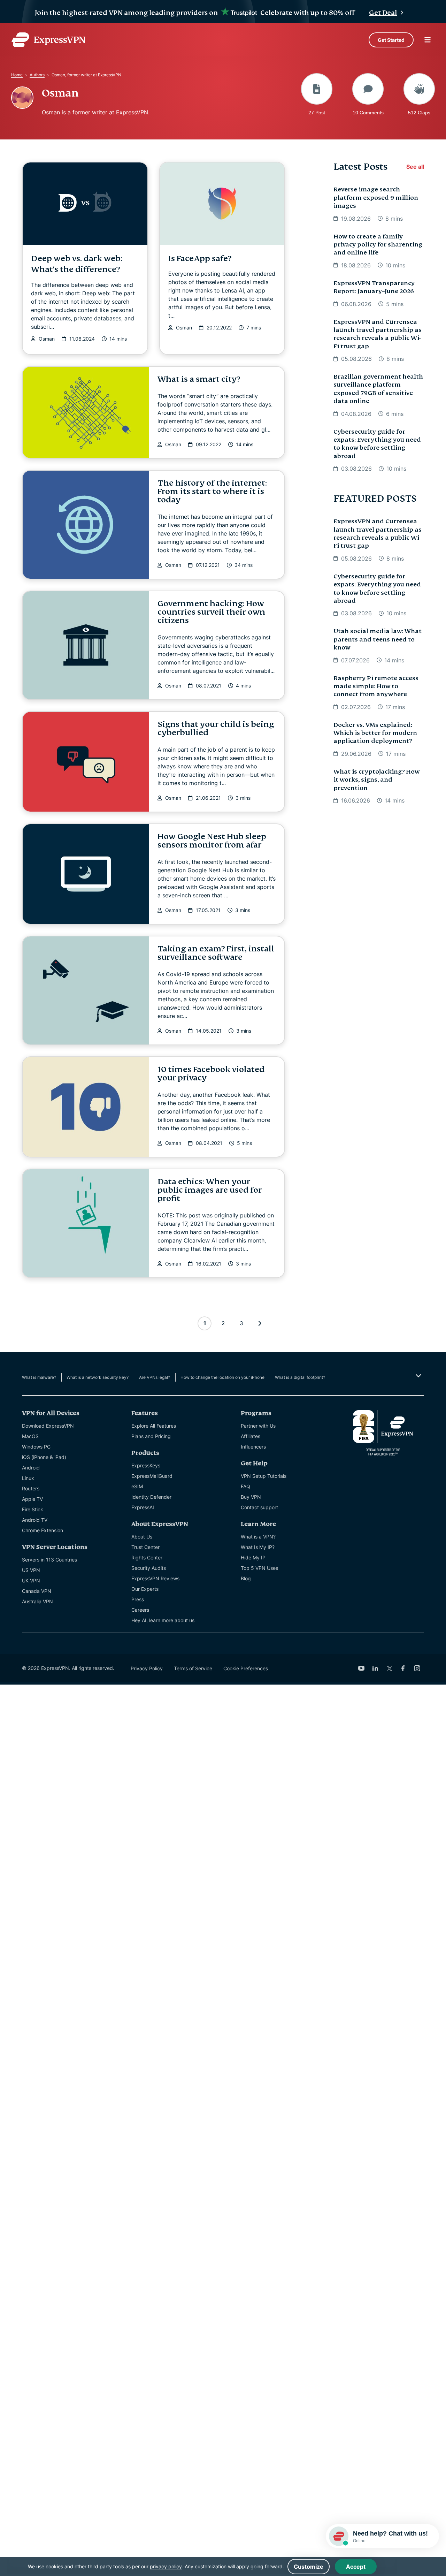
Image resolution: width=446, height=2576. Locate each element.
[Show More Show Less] (418, 1376)
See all (415, 167)
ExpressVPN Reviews (155, 1578)
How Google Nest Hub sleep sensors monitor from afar (212, 841)
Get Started (391, 40)
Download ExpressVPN (48, 1426)
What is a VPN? (258, 1537)
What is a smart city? (199, 379)
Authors (37, 75)
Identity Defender (151, 1497)
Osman (47, 339)
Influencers (253, 1447)
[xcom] (389, 1668)
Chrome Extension (43, 1530)
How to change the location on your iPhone (222, 1377)
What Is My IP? (258, 1547)
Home (17, 75)
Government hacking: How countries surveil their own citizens (211, 612)
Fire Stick (33, 1509)
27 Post (317, 112)
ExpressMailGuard (152, 1476)
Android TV (35, 1520)
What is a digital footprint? (300, 1377)
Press (138, 1599)
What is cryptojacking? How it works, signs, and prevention (376, 780)
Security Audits (149, 1568)
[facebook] (403, 1668)
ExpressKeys (146, 1465)
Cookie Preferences (246, 1668)
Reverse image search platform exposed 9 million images (376, 198)
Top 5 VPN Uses (259, 1568)
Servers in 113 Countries (49, 1560)
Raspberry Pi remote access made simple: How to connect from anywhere (376, 686)
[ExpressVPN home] (48, 40)
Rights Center (147, 1557)
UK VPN (31, 1580)
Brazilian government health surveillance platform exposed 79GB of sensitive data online (378, 389)
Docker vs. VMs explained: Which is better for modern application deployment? (375, 733)
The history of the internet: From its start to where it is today (212, 491)
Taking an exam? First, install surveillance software (216, 953)
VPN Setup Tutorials (264, 1476)
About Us (142, 1537)
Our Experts (145, 1589)
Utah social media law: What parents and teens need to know (378, 639)
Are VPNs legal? (155, 1377)
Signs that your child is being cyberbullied (216, 728)
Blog (246, 1578)
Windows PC (36, 1447)
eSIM (137, 1486)
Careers (140, 1610)
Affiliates (251, 1436)
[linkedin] (375, 1668)
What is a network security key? (98, 1377)
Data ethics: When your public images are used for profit (210, 1190)
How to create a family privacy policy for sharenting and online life (378, 245)
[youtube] (361, 1668)
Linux (28, 1478)
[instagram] (417, 1668)
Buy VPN (251, 1497)
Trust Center (145, 1547)
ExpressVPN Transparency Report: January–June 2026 (374, 287)
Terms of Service (193, 1668)
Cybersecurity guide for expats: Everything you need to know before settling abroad (377, 444)
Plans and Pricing (151, 1436)
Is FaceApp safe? (200, 259)
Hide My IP (253, 1557)
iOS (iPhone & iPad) (44, 1457)
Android (31, 1468)
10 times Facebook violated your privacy (211, 1074)
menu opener (428, 40)
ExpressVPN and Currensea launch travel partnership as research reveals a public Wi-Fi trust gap (378, 334)
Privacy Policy (147, 1668)
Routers (31, 1488)
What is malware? (39, 1377)
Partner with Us (258, 1426)
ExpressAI (143, 1507)
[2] (260, 1323)
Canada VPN (37, 1591)
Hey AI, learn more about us (163, 1620)
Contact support (259, 1507)
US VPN (31, 1570)
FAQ (245, 1486)
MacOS (30, 1436)
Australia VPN (37, 1601)
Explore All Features (154, 1426)
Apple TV (32, 1499)
